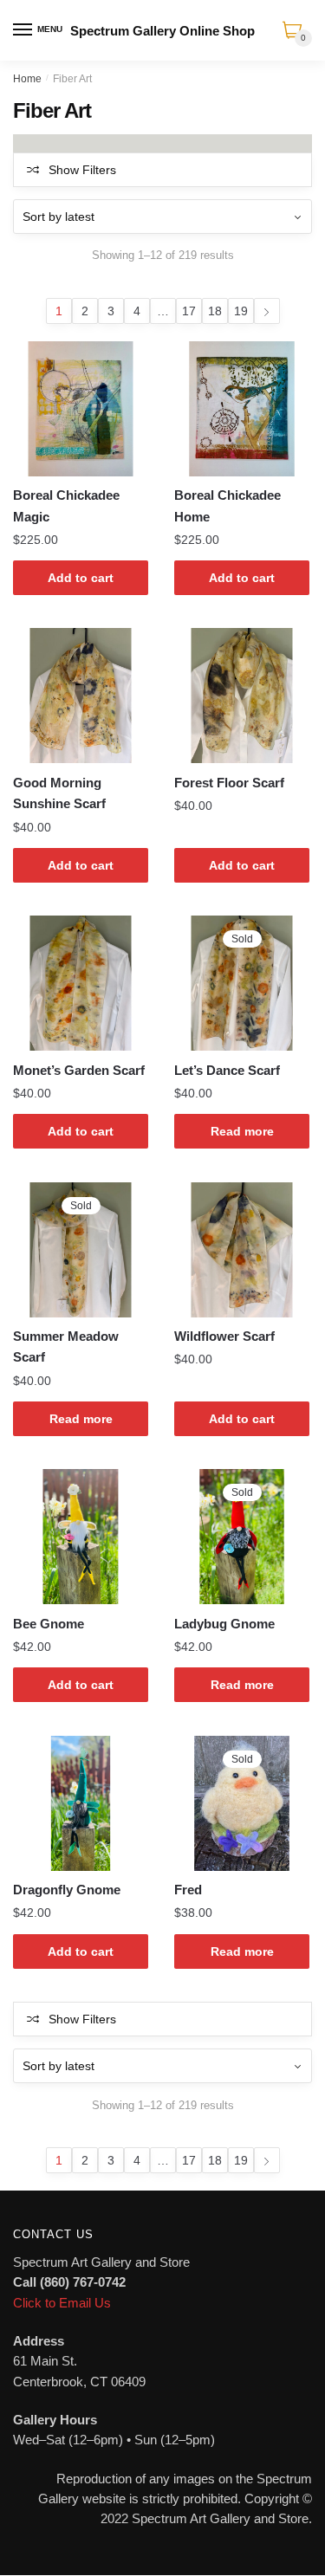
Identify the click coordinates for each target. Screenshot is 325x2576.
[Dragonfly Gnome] (81, 1803)
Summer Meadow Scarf (66, 1346)
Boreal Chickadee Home (227, 505)
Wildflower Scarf (224, 1336)
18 (215, 311)
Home (27, 79)
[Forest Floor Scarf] (242, 696)
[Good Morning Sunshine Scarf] (81, 696)
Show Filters (82, 170)
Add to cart (81, 578)
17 (189, 311)
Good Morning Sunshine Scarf (59, 793)
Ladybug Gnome (224, 1624)
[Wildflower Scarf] (242, 1250)
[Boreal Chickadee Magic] (81, 409)
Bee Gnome (49, 1624)
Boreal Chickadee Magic (66, 505)
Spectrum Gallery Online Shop (162, 31)
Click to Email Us (62, 2303)
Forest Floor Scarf (229, 783)
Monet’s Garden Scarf (79, 1070)
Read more (242, 1131)
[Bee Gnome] (81, 1537)
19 (241, 311)
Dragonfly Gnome (67, 1890)
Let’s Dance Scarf (227, 1070)
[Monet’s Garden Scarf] (81, 983)
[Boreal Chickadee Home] (242, 409)
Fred (188, 1890)
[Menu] (23, 30)
